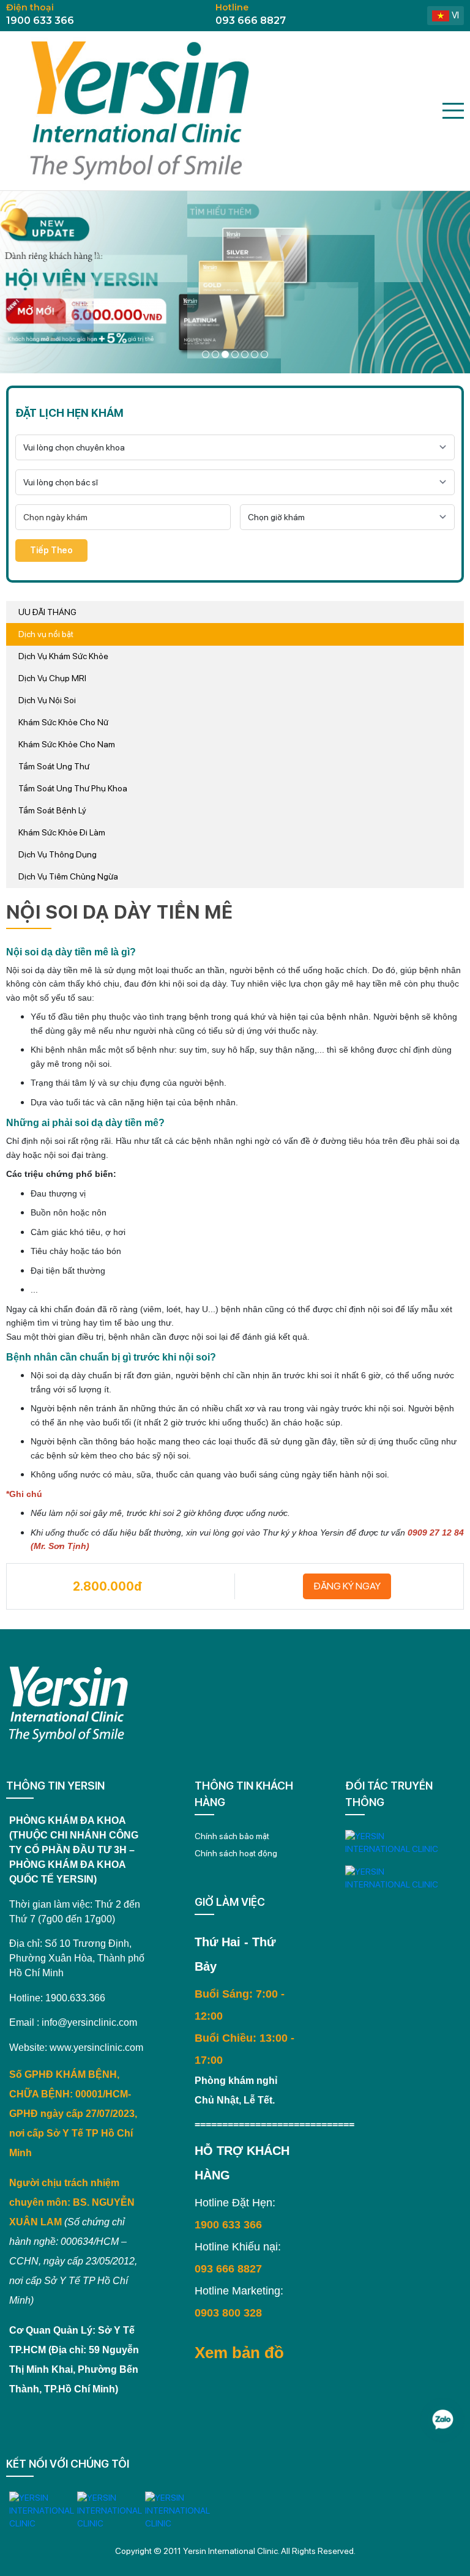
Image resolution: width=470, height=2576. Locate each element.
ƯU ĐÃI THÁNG (47, 612)
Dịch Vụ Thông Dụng (58, 854)
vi (455, 15)
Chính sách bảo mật (232, 1836)
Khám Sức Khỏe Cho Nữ (63, 722)
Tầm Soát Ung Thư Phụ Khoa (73, 788)
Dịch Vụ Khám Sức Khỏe (63, 656)
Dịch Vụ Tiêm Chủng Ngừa (68, 876)
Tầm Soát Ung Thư (54, 766)
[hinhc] (206, 354)
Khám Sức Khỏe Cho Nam (67, 744)
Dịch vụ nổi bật (46, 634)
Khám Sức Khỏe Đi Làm (62, 832)
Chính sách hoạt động (236, 1853)
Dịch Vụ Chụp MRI (52, 678)
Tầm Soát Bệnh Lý (52, 810)
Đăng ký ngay (347, 1586)
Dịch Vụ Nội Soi (47, 700)
